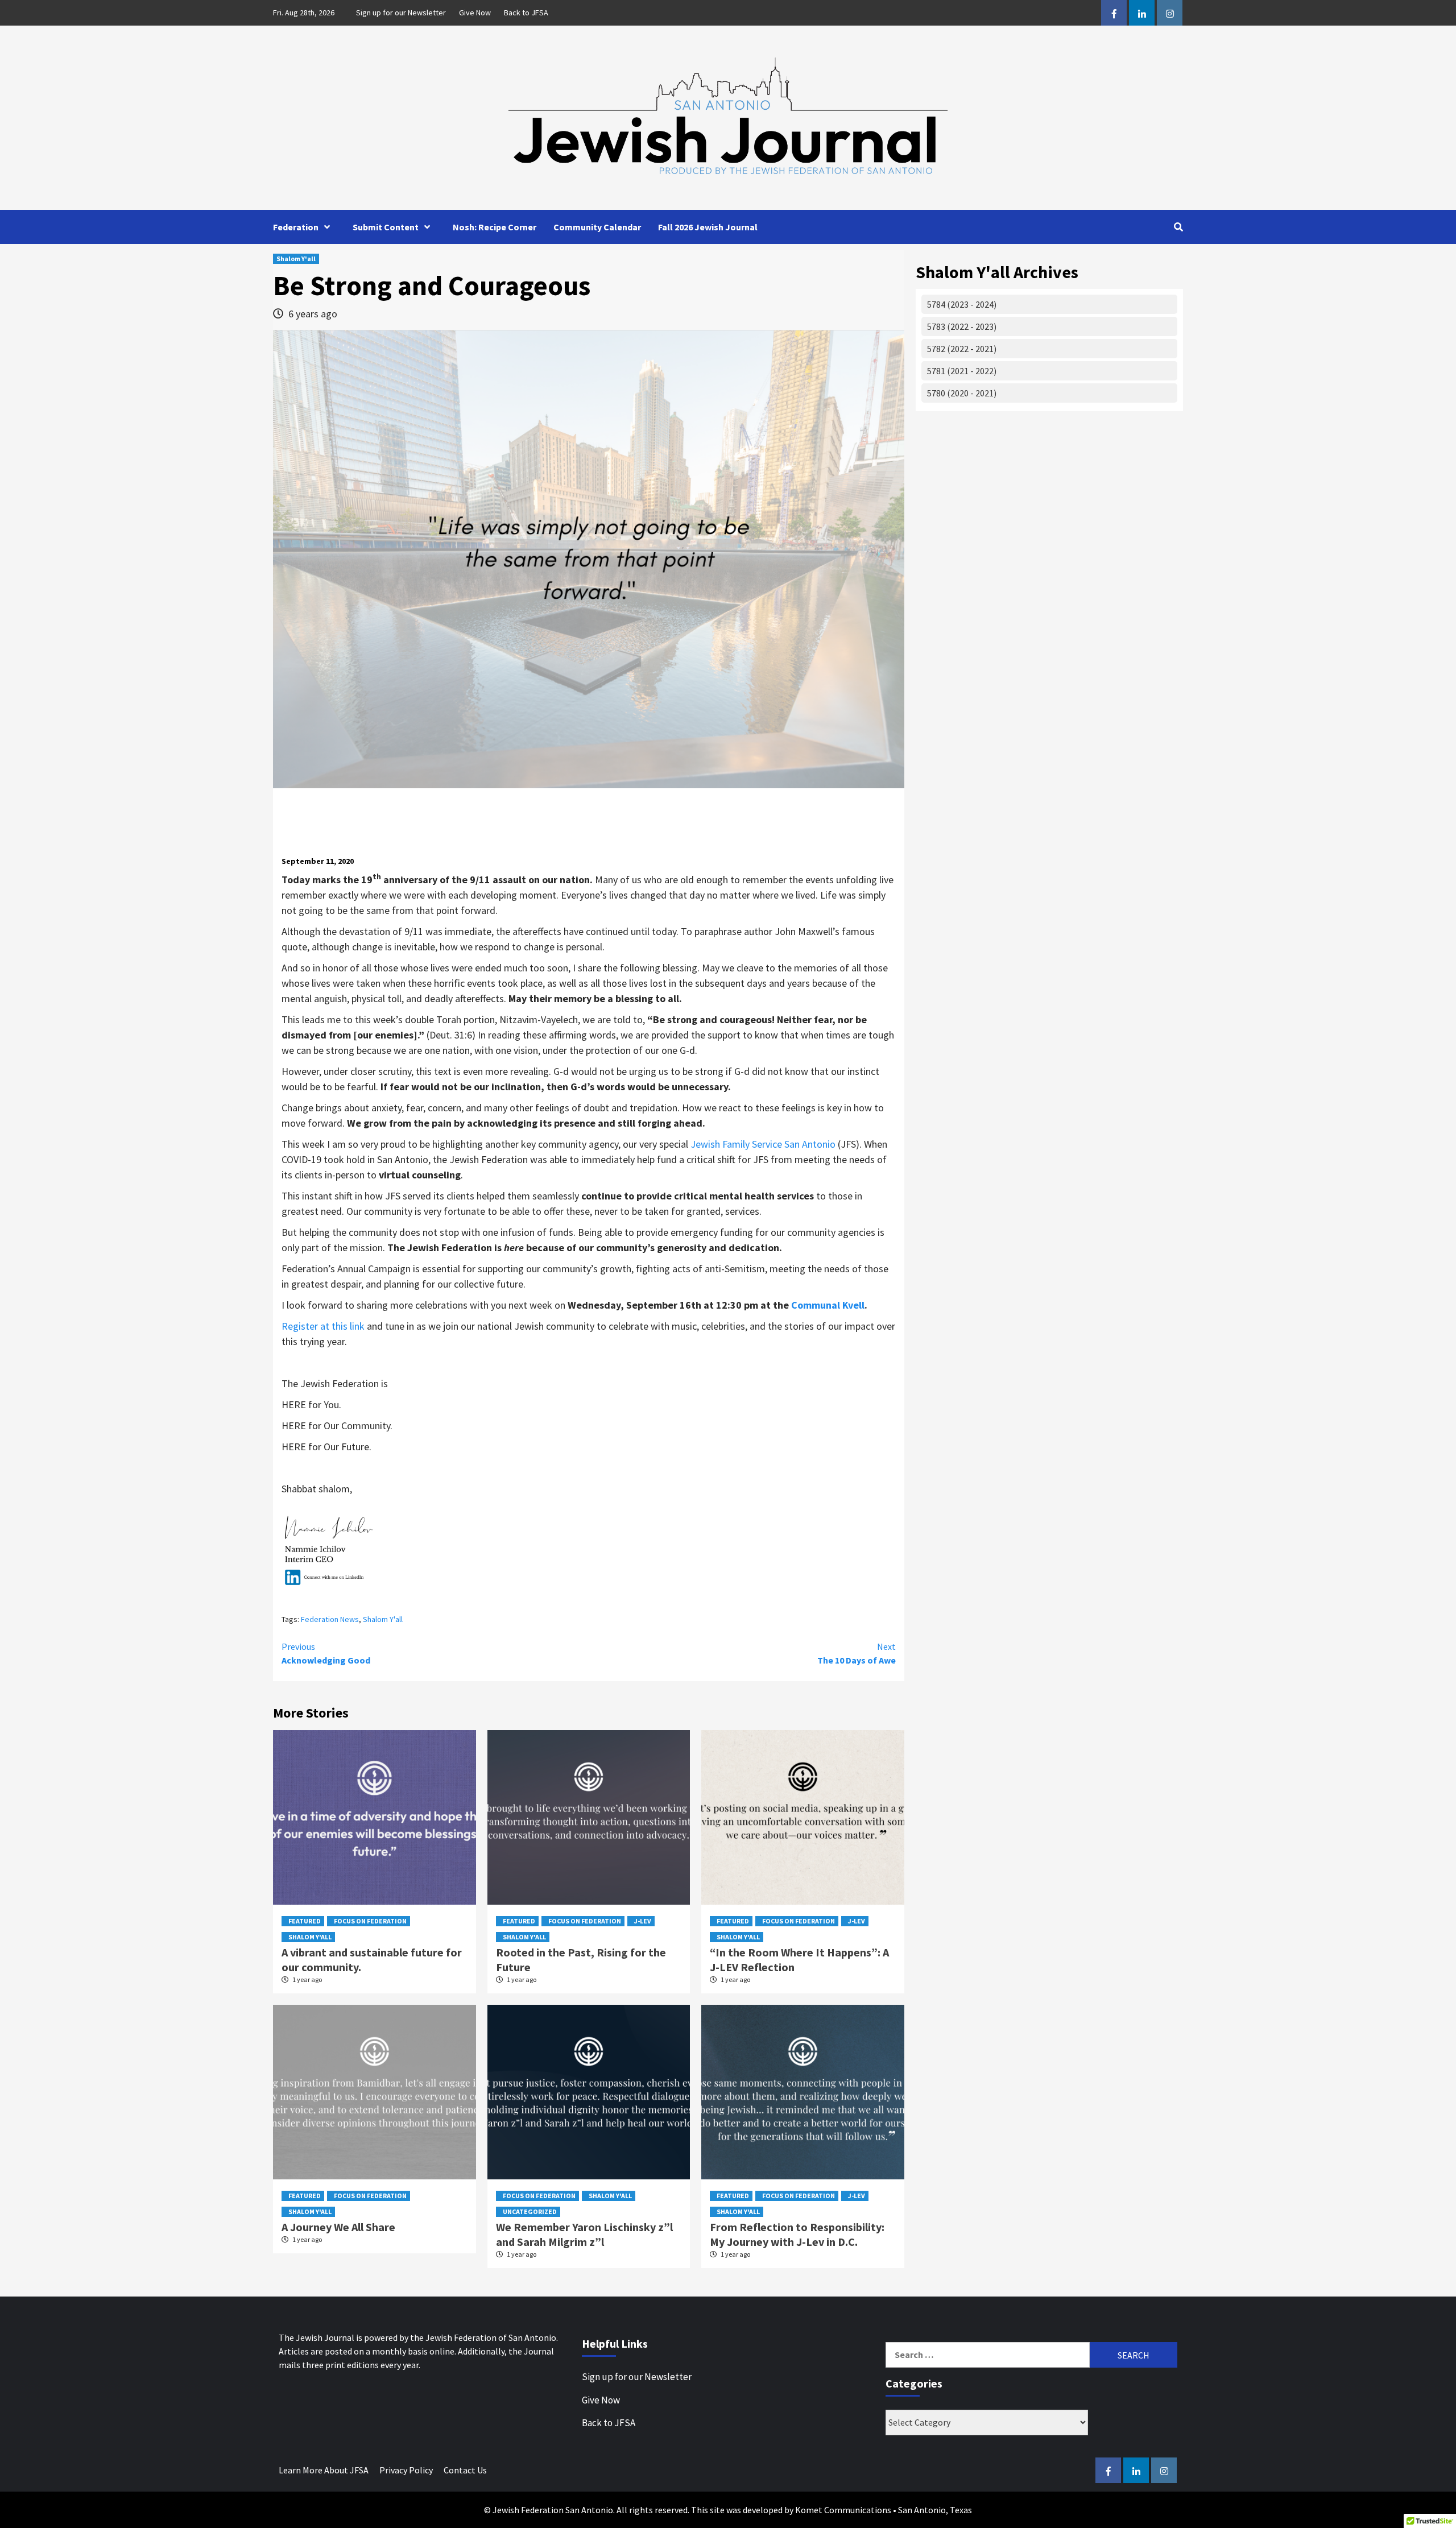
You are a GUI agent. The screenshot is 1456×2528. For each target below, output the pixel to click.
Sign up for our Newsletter (401, 13)
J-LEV (643, 1921)
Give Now (475, 13)
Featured (305, 1921)
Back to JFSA (526, 13)
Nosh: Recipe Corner (495, 227)
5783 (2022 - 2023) (962, 326)
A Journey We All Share (338, 2227)
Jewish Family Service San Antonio (763, 1144)
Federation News (330, 1619)
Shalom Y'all (296, 258)
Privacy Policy (406, 2470)
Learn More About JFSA (324, 2470)
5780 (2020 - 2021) (962, 393)
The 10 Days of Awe (857, 1653)
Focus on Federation (370, 1921)
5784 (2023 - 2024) (962, 304)
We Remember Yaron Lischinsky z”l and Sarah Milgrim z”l (584, 2234)
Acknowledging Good (326, 1653)
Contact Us (465, 2470)
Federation (296, 227)
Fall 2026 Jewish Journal (708, 227)
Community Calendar (597, 227)
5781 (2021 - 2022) (962, 371)
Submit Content (386, 227)
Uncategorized (530, 2212)
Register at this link (323, 1326)
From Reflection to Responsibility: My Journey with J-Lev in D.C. (797, 2234)
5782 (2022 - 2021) (962, 349)
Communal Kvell (828, 1305)
